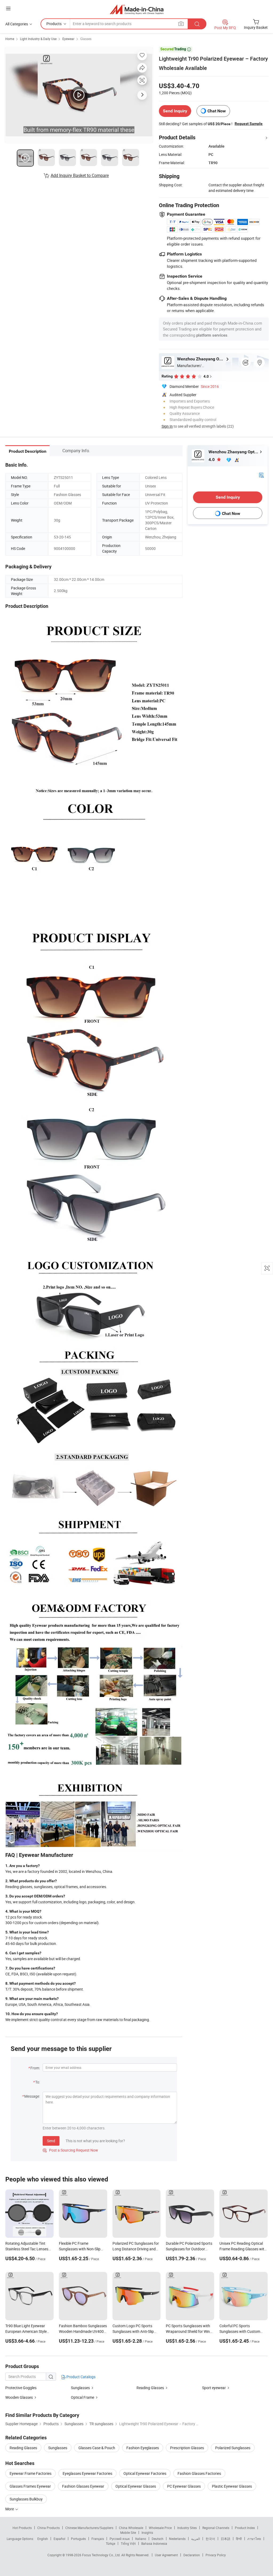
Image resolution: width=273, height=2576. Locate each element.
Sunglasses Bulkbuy (26, 2499)
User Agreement (166, 2555)
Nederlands (177, 2539)
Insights (147, 2532)
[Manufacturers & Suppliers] (137, 9)
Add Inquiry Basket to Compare (80, 175)
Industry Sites (187, 2528)
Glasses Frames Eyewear (30, 2486)
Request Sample (249, 124)
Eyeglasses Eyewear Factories (87, 2473)
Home (10, 39)
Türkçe (111, 2543)
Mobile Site (128, 2532)
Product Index (245, 2528)
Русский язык (120, 2539)
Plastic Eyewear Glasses (232, 2486)
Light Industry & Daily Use (38, 39)
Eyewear (68, 39)
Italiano (141, 2539)
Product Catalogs (81, 2377)
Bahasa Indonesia (154, 2543)
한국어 (210, 2539)
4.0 (212, 460)
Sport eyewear (214, 2388)
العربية (196, 2539)
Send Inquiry (175, 111)
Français (98, 2539)
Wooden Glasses (19, 2397)
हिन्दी (239, 2539)
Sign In (167, 426)
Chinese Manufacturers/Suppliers (89, 2528)
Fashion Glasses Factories (199, 2473)
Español (59, 2539)
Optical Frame (83, 2397)
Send (51, 2141)
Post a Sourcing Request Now (70, 2150)
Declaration (192, 2555)
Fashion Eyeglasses (143, 2448)
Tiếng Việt (128, 2543)
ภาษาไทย (254, 2539)
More (10, 2509)
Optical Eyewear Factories (145, 2473)
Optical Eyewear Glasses (136, 2486)
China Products (49, 2528)
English (43, 2539)
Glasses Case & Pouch (97, 2448)
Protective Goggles (21, 2388)
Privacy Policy (216, 2555)
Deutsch (158, 2539)
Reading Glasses (150, 2388)
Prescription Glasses (187, 2448)
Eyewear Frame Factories (31, 2473)
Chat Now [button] (217, 111)
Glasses (86, 39)
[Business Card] (261, 474)
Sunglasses (80, 2388)
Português (78, 2539)
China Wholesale (131, 2528)
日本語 (226, 2539)
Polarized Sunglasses (233, 2448)
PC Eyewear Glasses (184, 2486)
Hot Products (22, 2528)
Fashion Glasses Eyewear (83, 2486)
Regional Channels (216, 2528)
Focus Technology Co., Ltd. (102, 2555)
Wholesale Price (160, 2528)
